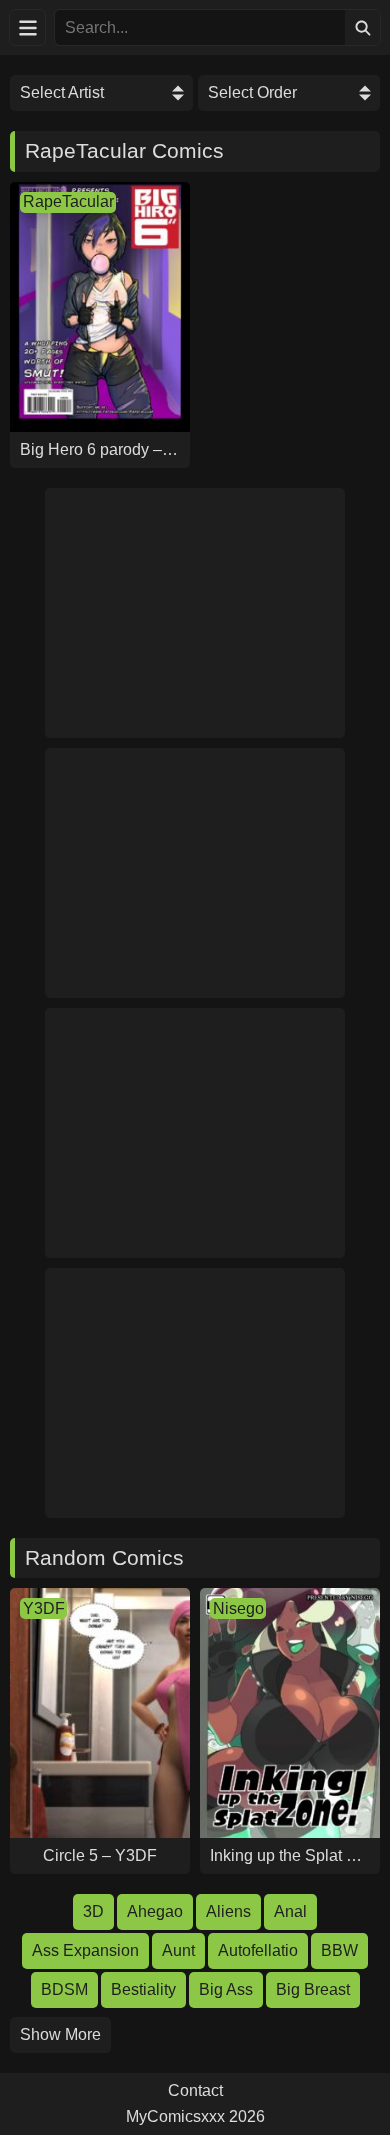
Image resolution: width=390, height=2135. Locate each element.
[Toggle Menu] (27, 27)
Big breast (313, 1989)
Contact (195, 2091)
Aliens (228, 1911)
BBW (339, 1950)
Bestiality (143, 1989)
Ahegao (155, 1911)
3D (93, 1911)
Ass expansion (85, 1950)
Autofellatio (258, 1950)
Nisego (238, 1608)
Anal (290, 1911)
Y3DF (44, 1608)
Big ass (226, 1989)
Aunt (178, 1950)
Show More (60, 2034)
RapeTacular (68, 201)
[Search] (362, 27)
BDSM (64, 1989)
